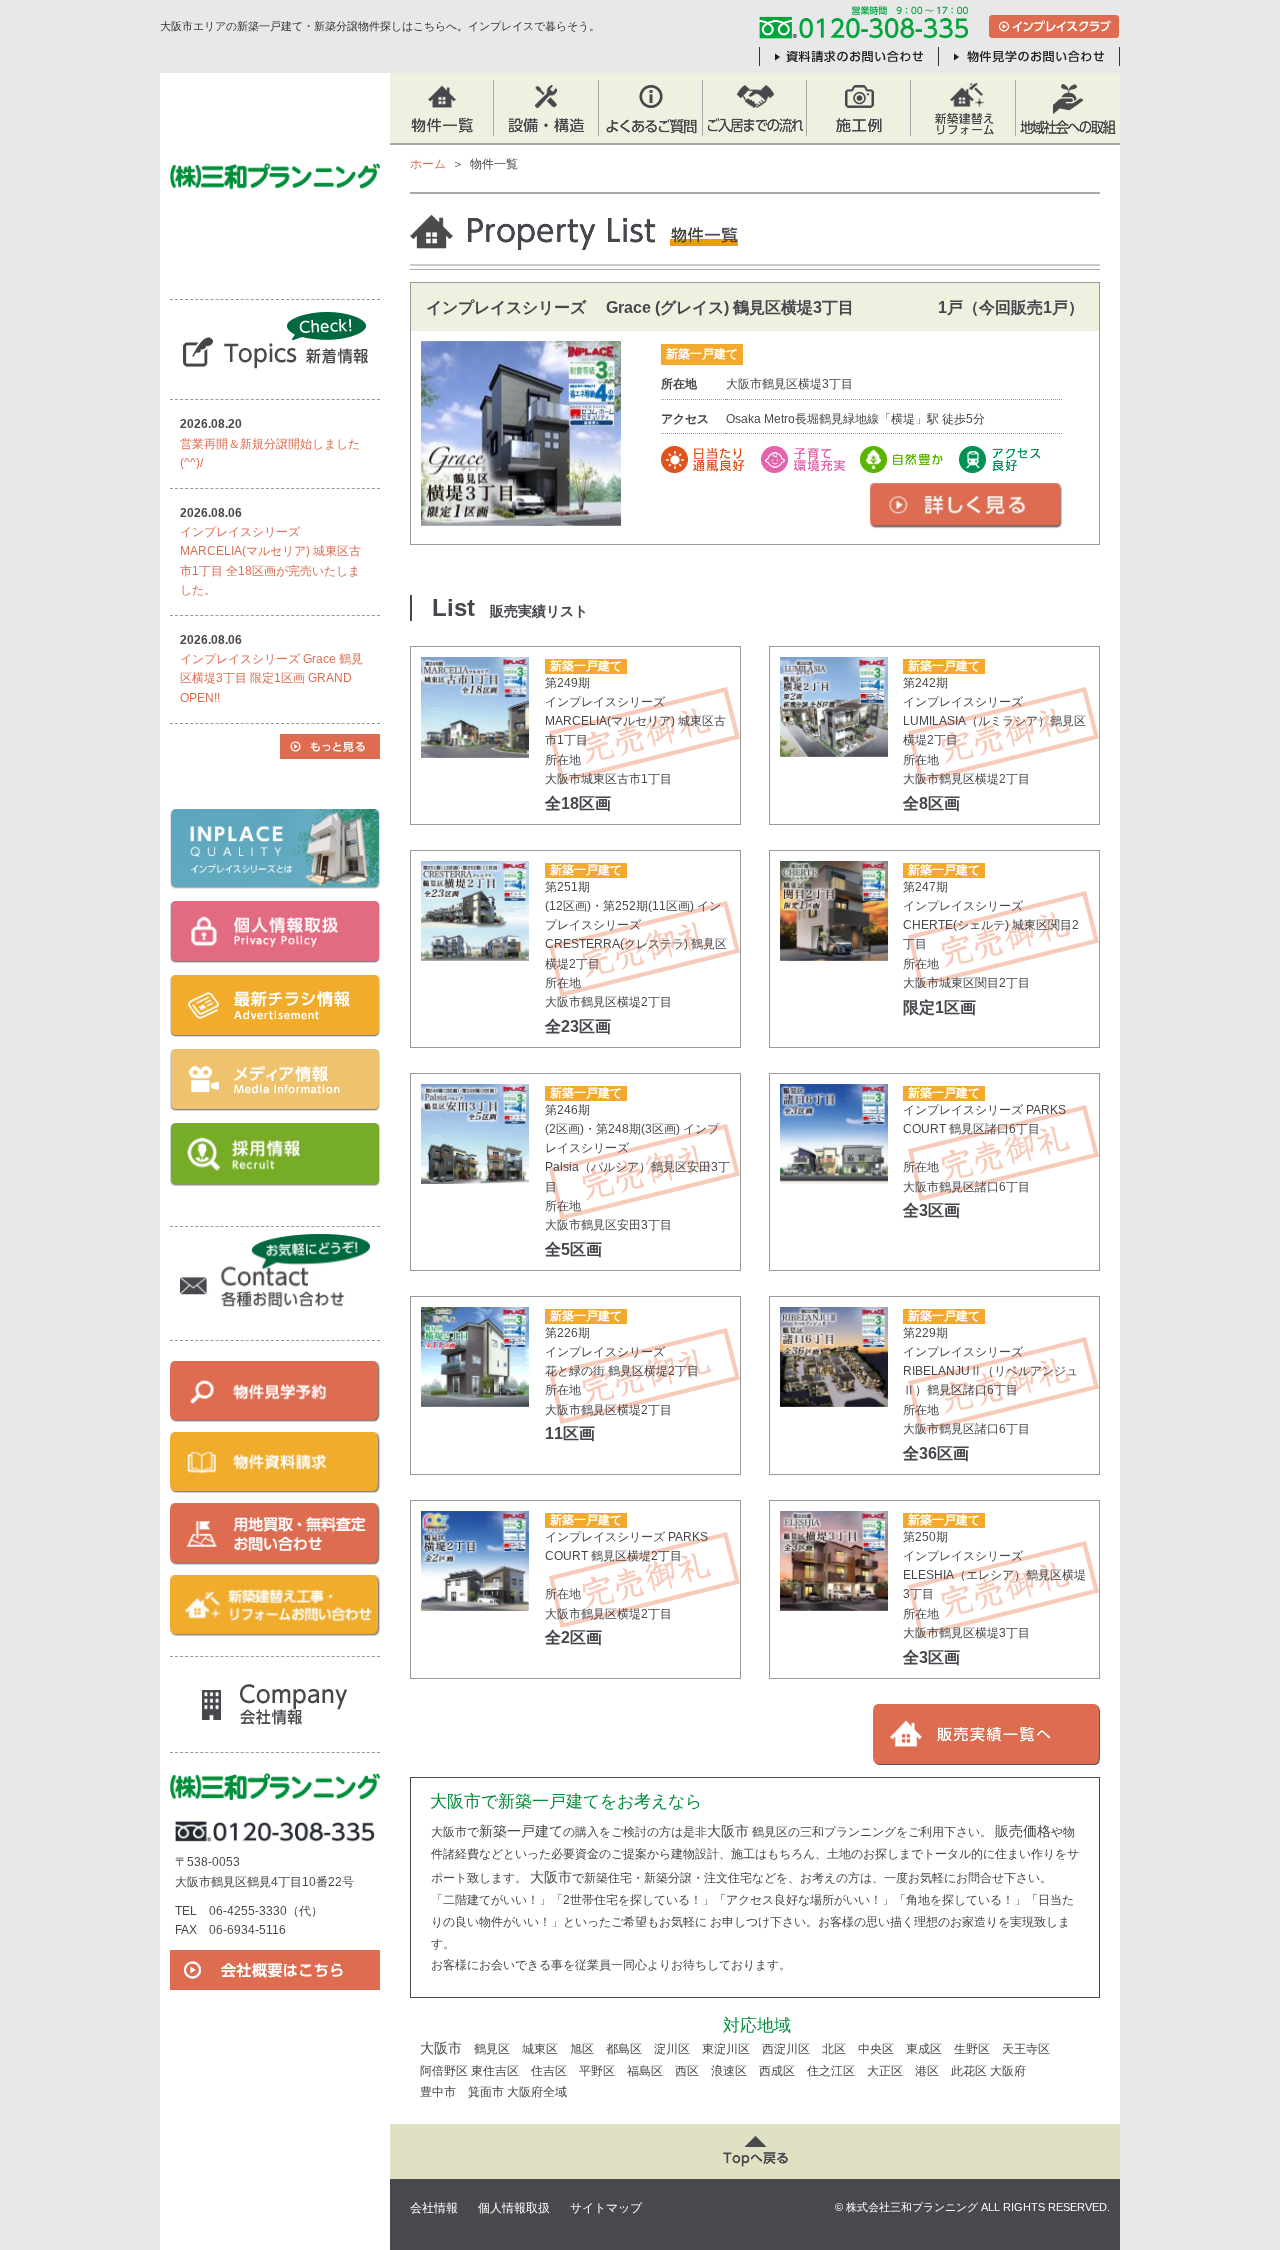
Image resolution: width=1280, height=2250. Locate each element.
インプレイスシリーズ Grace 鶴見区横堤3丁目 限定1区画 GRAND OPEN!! (271, 678)
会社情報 (434, 2208)
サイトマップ (606, 2208)
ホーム (428, 164)
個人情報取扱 (514, 2208)
